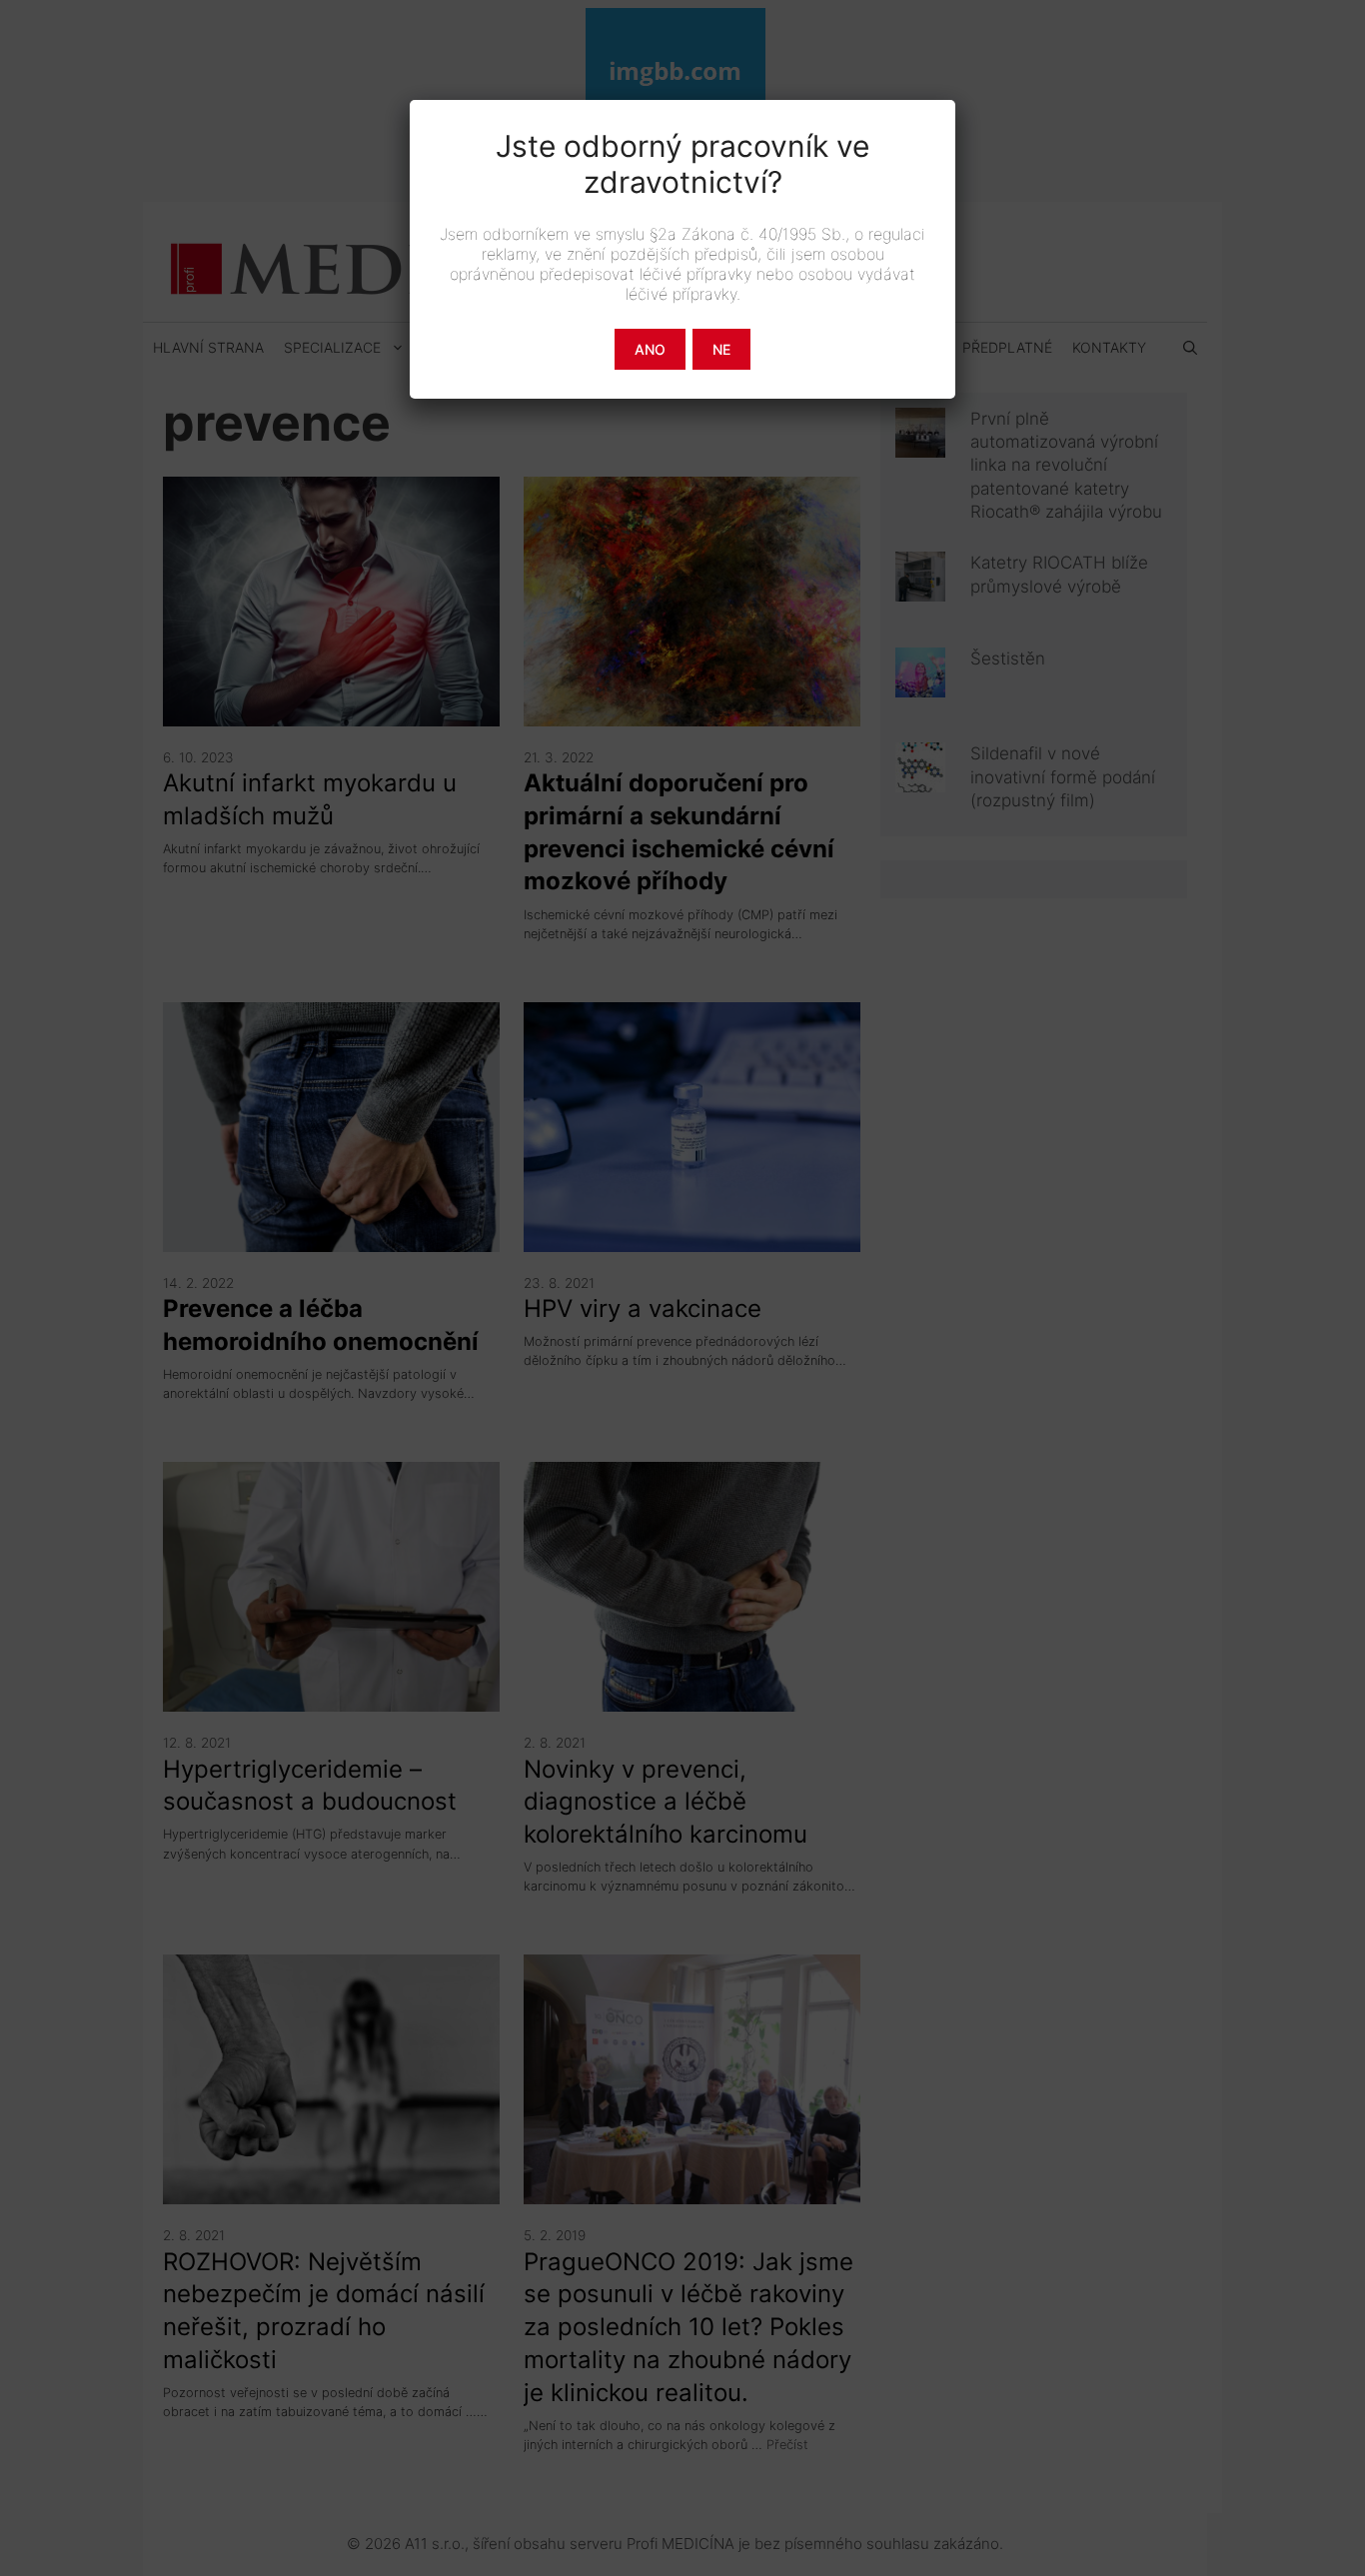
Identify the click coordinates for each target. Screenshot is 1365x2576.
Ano (650, 349)
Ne (721, 349)
